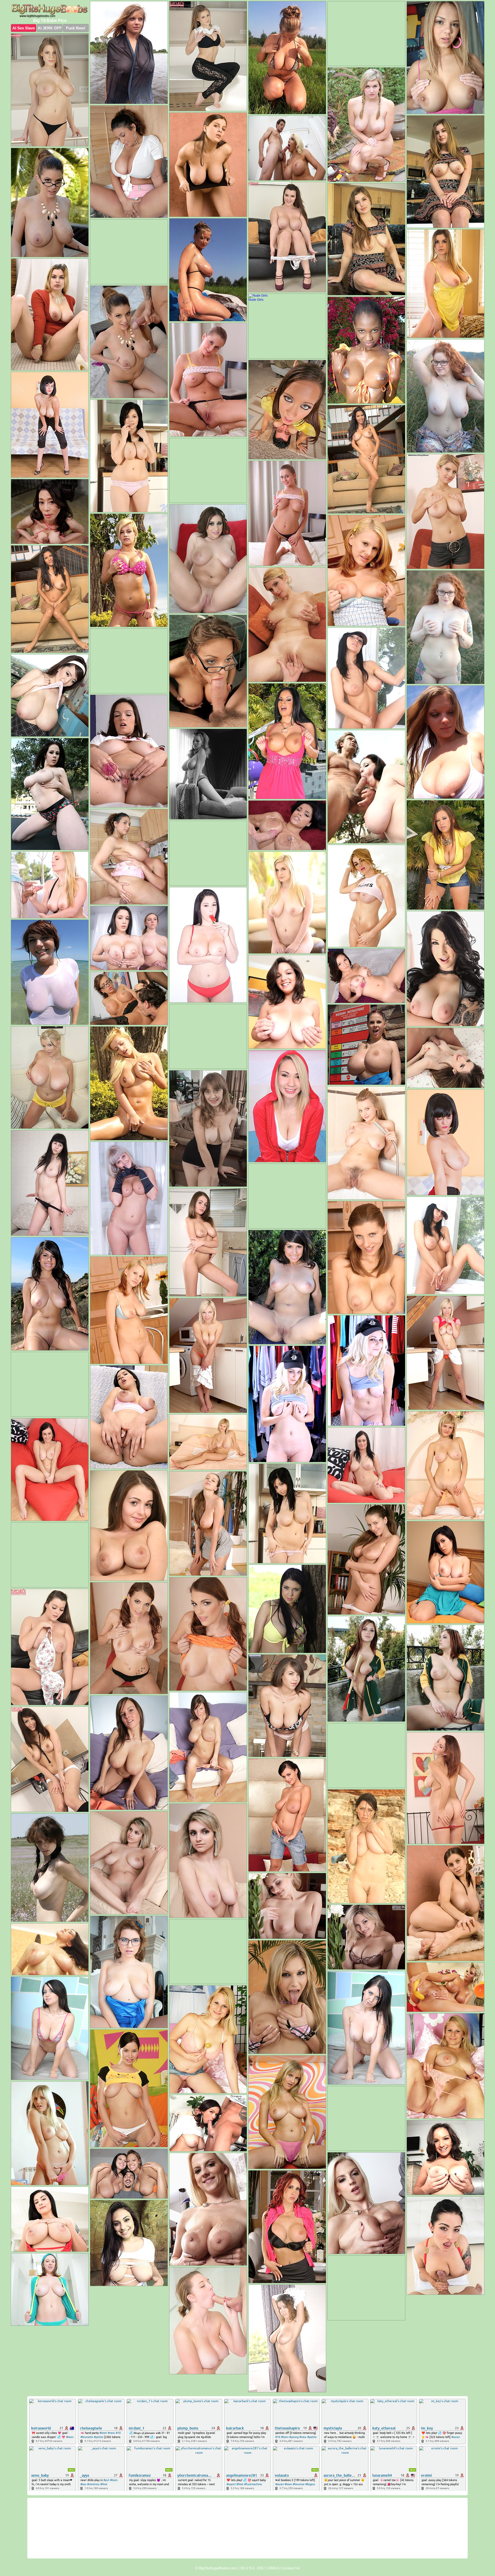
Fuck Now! (76, 28)
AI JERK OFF (50, 28)
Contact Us (291, 2568)
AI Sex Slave (24, 28)
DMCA (273, 2568)
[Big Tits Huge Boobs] (50, 11)
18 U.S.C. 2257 (253, 2568)
